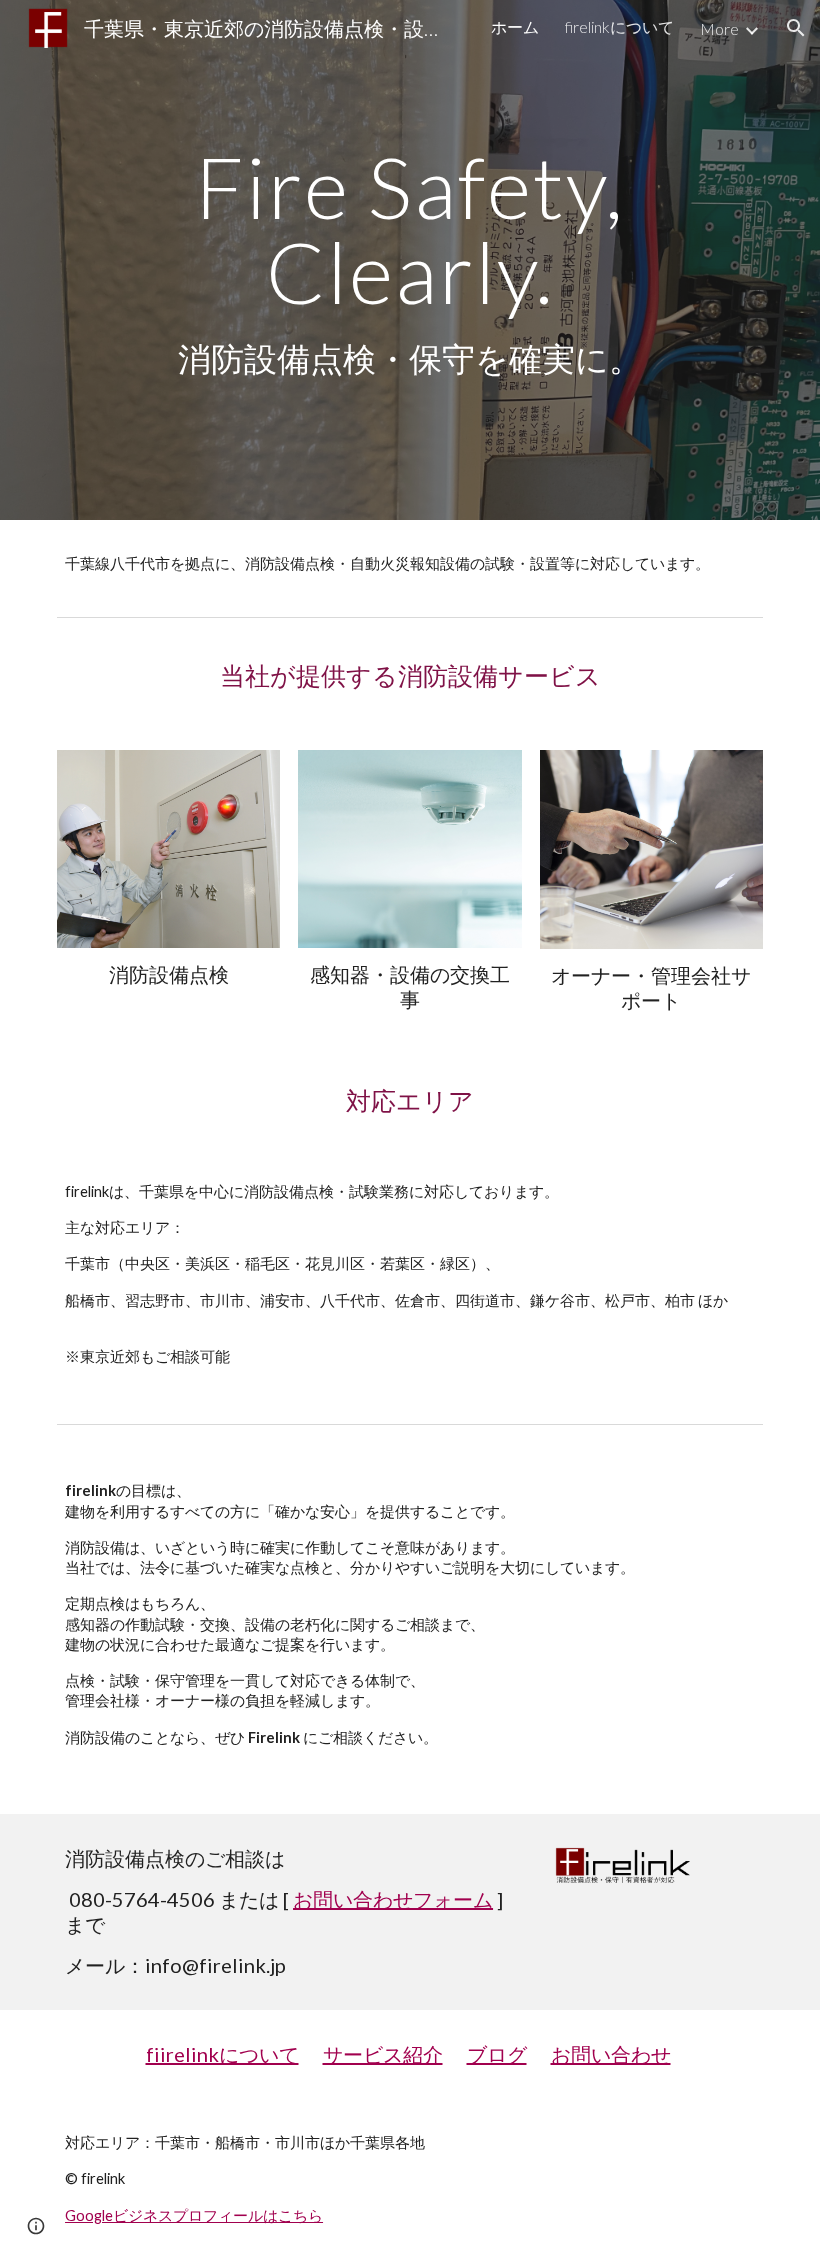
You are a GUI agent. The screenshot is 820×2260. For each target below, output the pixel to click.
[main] (410, 260)
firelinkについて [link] (619, 26)
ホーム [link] (515, 26)
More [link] (719, 28)
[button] (796, 28)
